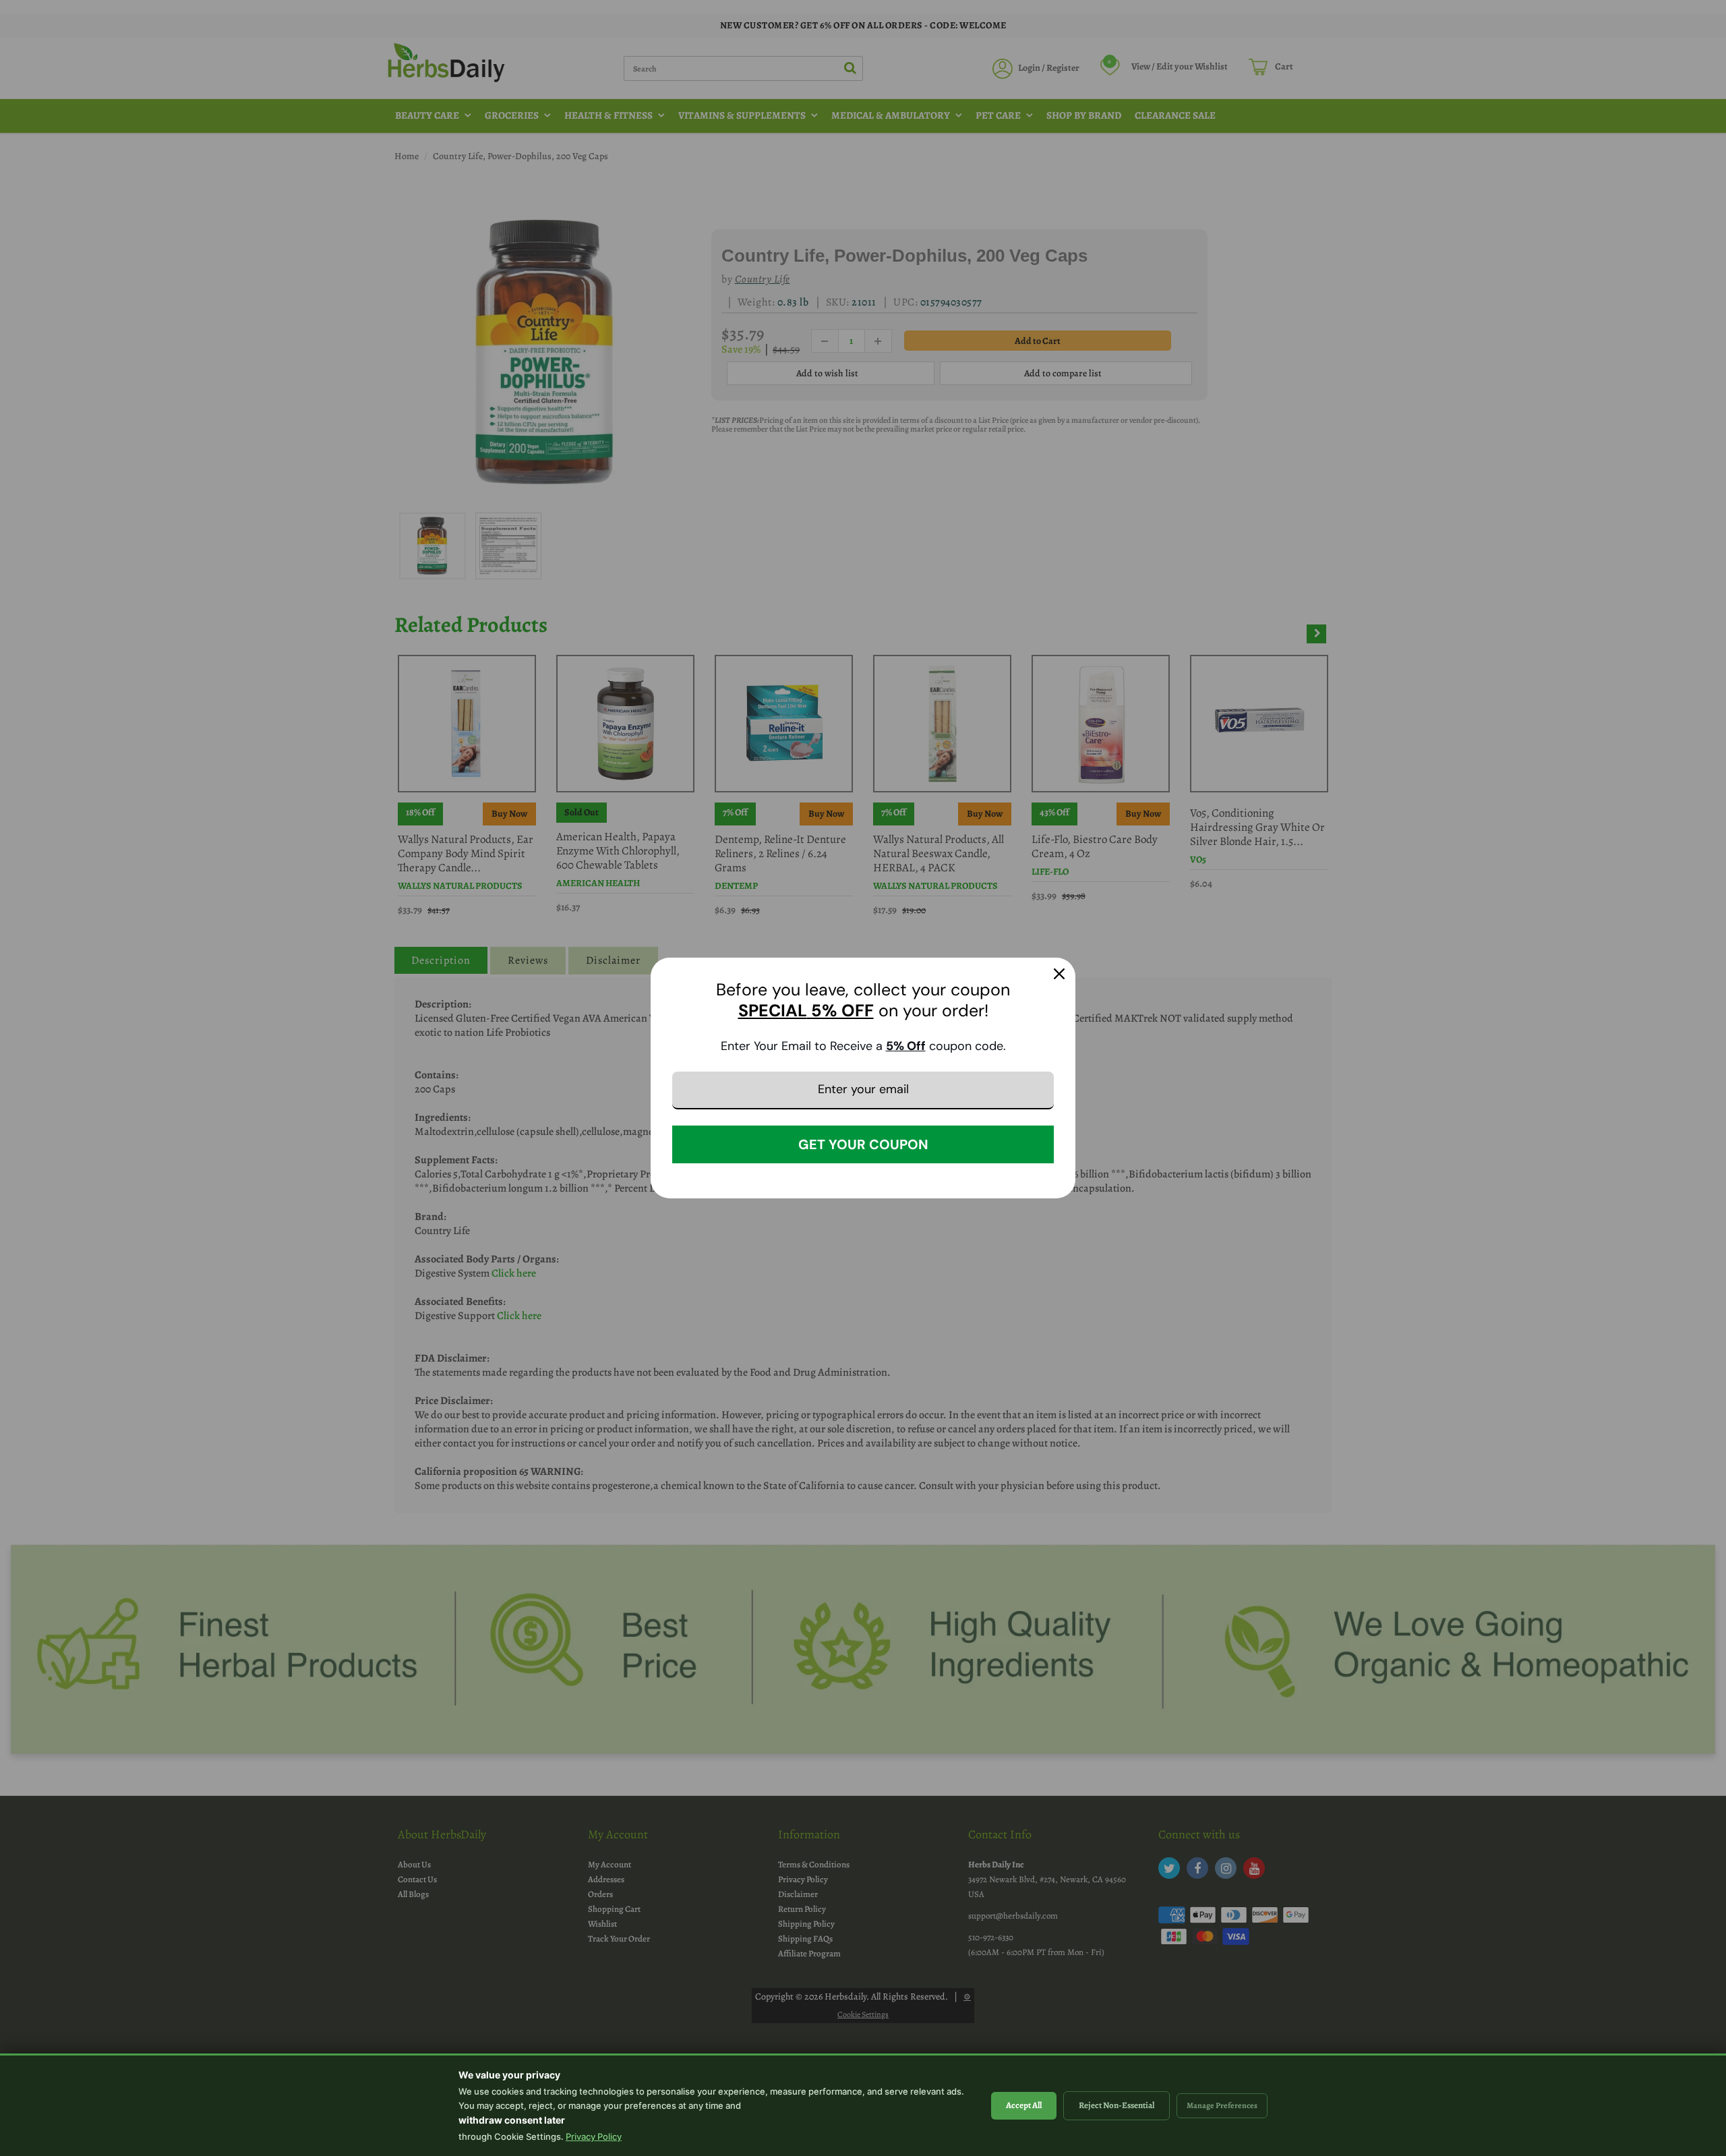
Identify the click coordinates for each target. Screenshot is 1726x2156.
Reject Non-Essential (1117, 2105)
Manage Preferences (1222, 2105)
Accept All (1024, 2105)
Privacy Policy (594, 2136)
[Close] (1059, 974)
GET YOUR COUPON (863, 1144)
